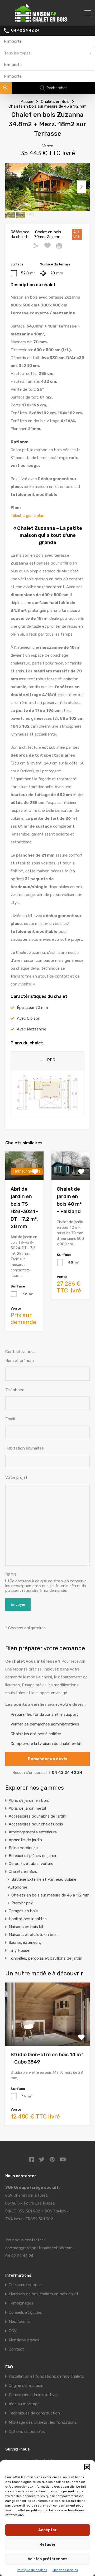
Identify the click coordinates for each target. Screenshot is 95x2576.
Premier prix (22, 1903)
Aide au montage (24, 2404)
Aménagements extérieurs (33, 1832)
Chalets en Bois (55, 102)
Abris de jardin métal (27, 1808)
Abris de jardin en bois (29, 1800)
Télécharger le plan (27, 516)
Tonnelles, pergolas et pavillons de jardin (46, 1958)
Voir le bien (47, 2033)
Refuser (48, 2544)
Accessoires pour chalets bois (36, 1824)
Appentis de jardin (25, 1840)
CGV (13, 2331)
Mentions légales (65, 2570)
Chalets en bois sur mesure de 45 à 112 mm (47, 106)
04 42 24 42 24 (25, 31)
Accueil (27, 102)
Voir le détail (71, 1174)
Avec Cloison (29, 1018)
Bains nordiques (23, 1848)
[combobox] (47, 53)
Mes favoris (19, 2322)
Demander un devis (47, 1759)
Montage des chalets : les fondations (43, 2422)
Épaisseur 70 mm (32, 1008)
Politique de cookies (32, 2570)
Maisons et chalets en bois (33, 1935)
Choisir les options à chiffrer (36, 1734)
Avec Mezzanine (32, 1029)
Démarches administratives (34, 2395)
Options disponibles (27, 2432)
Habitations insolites (28, 1919)
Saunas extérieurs (25, 1943)
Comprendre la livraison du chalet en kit (46, 1744)
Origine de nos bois (26, 2386)
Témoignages (21, 2303)
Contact (16, 2349)
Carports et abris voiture (31, 1864)
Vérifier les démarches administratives (45, 1724)
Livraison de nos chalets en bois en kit (44, 2294)
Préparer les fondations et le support (44, 1714)
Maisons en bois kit (26, 1927)
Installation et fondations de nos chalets (46, 2376)
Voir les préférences (48, 2559)
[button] (87, 2467)
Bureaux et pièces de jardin (33, 1856)
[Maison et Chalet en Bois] (48, 19)
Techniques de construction (34, 2413)
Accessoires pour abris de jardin (37, 1816)
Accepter (47, 2530)
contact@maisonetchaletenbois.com (39, 2248)
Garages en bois (23, 1911)
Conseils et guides (25, 2312)
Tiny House (19, 1950)
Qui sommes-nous (25, 2285)
